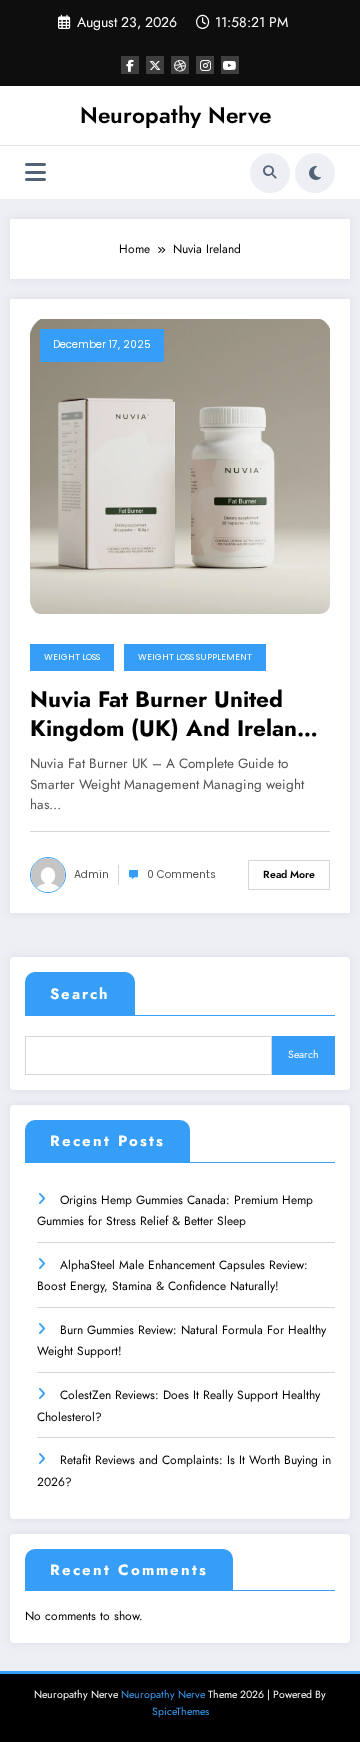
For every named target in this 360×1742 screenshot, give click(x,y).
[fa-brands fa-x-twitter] (155, 65)
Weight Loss (72, 657)
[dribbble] (180, 65)
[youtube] (230, 65)
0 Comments (181, 874)
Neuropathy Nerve (175, 115)
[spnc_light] (315, 173)
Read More (289, 874)
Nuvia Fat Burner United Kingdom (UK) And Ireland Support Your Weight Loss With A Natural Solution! (170, 714)
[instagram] (205, 65)
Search (80, 994)
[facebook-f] (130, 65)
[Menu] (35, 172)
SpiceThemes (180, 1711)
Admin (91, 874)
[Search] (270, 173)
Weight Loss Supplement (195, 657)
